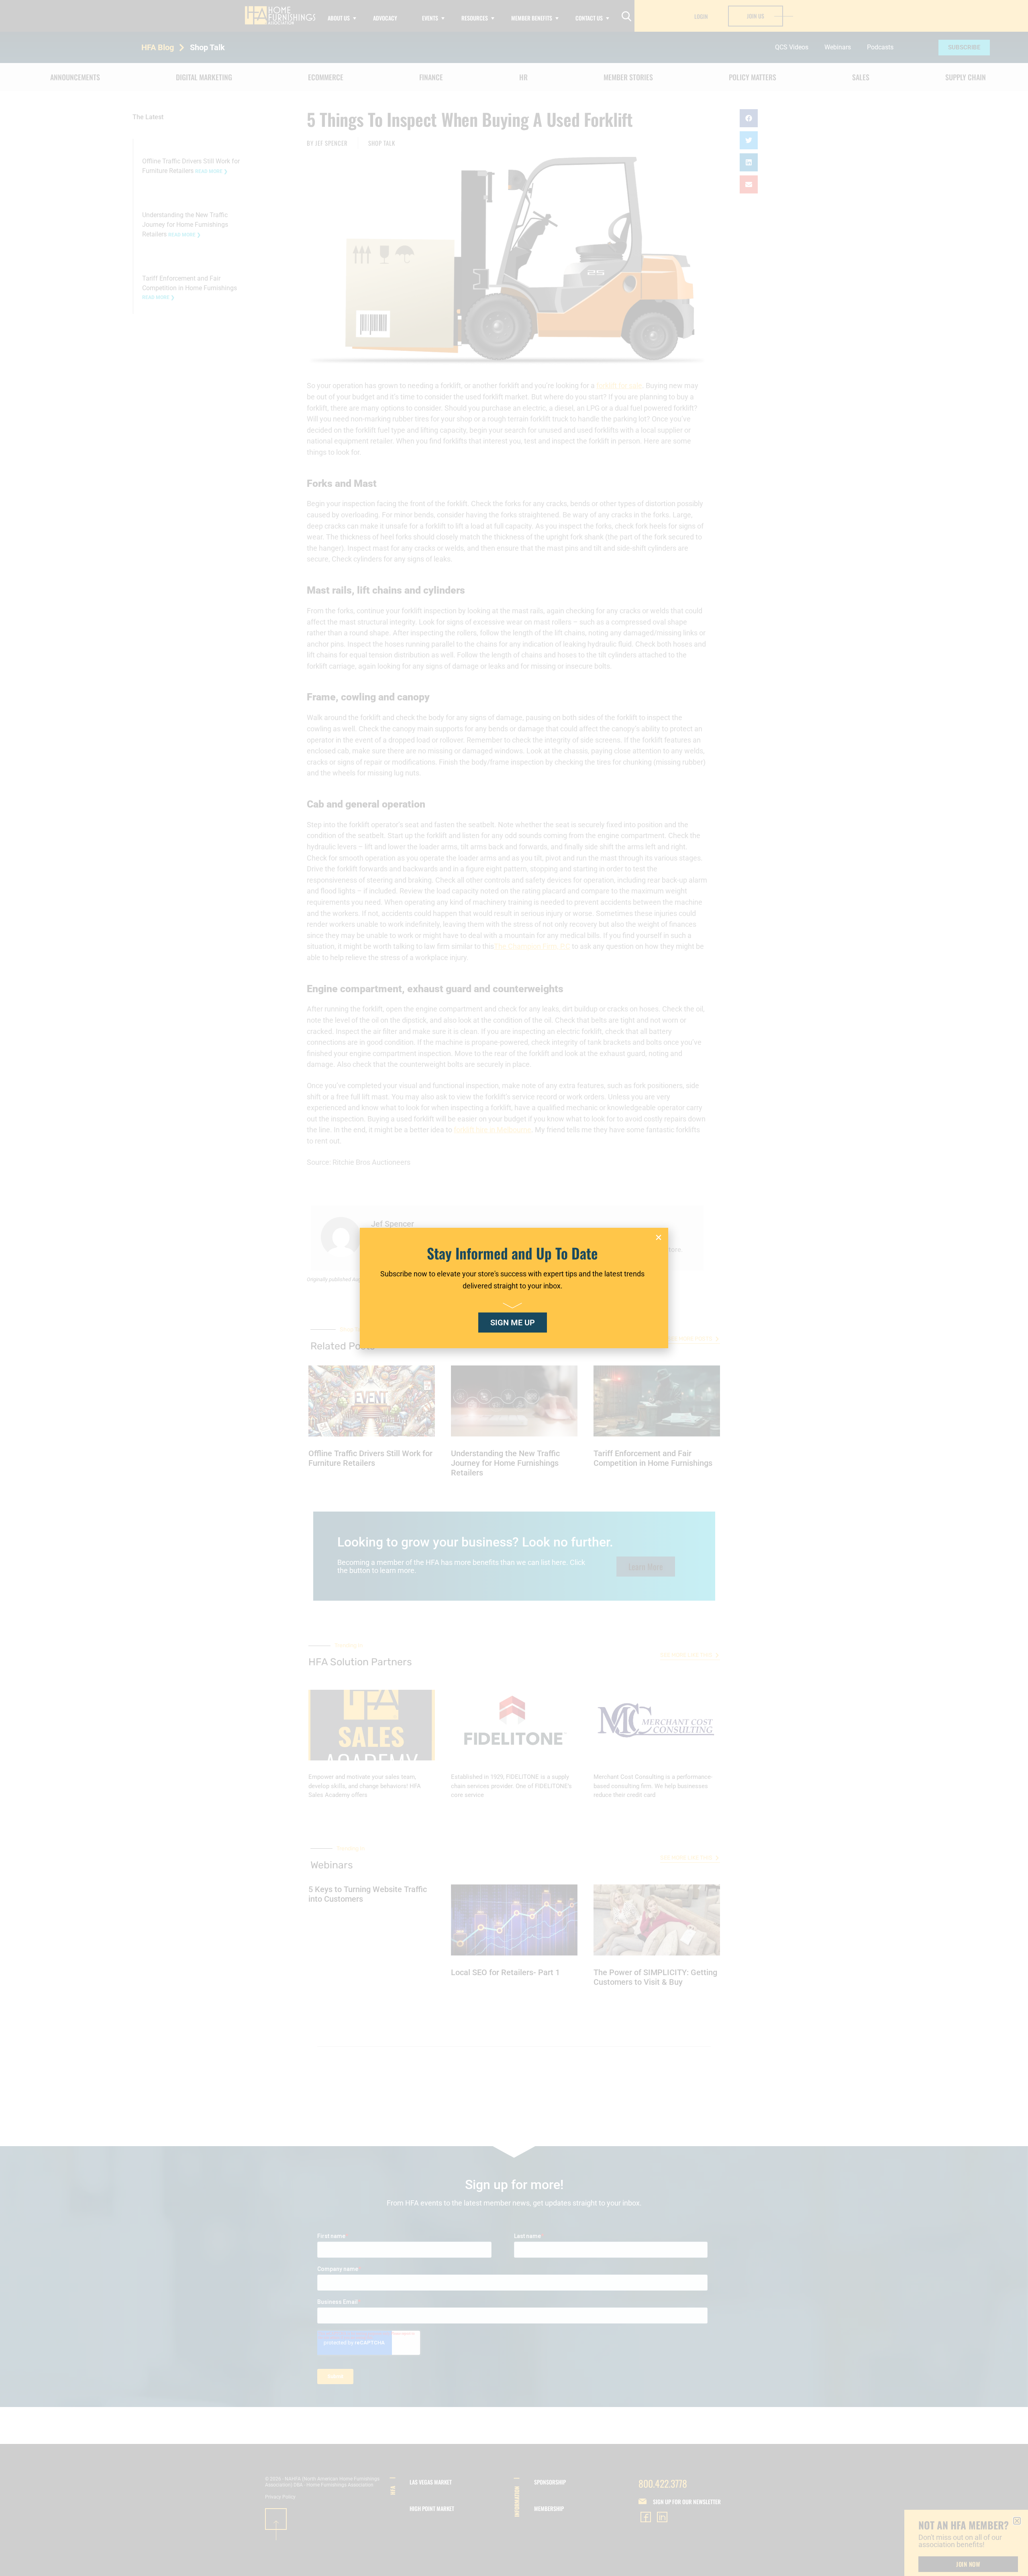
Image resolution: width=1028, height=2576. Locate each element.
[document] (514, 1288)
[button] (659, 1237)
